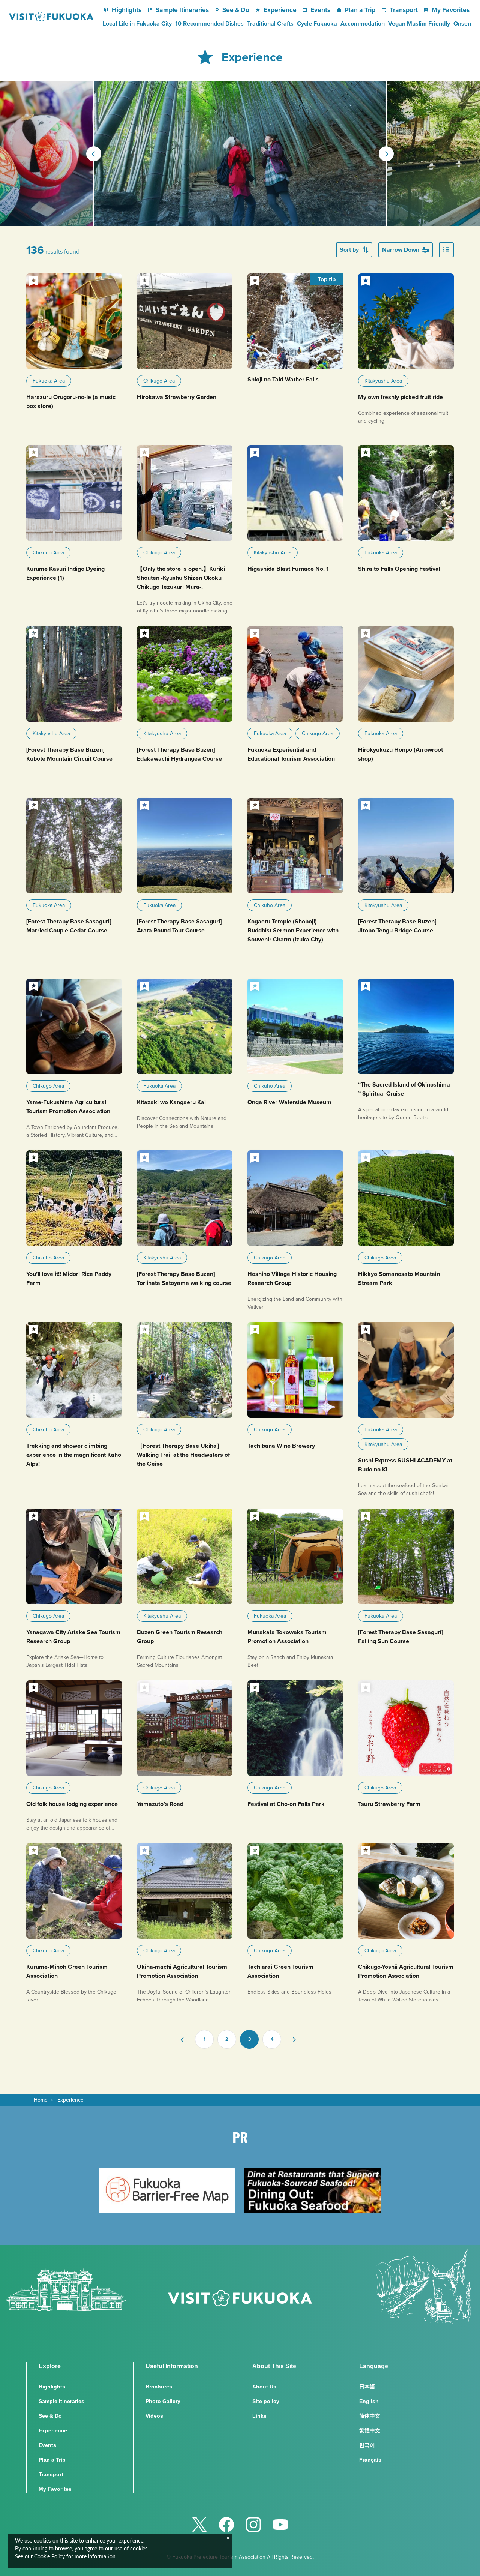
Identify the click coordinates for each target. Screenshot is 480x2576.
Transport (404, 10)
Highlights (127, 10)
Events (320, 10)
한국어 (367, 2445)
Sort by (349, 250)
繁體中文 (370, 2430)
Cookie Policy (49, 2557)
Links (259, 2416)
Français (370, 2460)
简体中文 (370, 2416)
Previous (94, 154)
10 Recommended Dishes (209, 24)
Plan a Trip (360, 10)
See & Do (236, 10)
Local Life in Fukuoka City (137, 24)
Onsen (462, 24)
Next (386, 154)
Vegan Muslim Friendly (419, 24)
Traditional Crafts (270, 24)
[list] (446, 250)
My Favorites (450, 10)
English (369, 2401)
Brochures (159, 2387)
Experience (280, 10)
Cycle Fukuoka (317, 24)
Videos (154, 2416)
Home (41, 2100)
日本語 (367, 2387)
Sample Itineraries (182, 10)
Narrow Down (401, 250)
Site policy (266, 2401)
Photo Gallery (163, 2401)
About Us (264, 2387)
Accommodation (363, 24)
